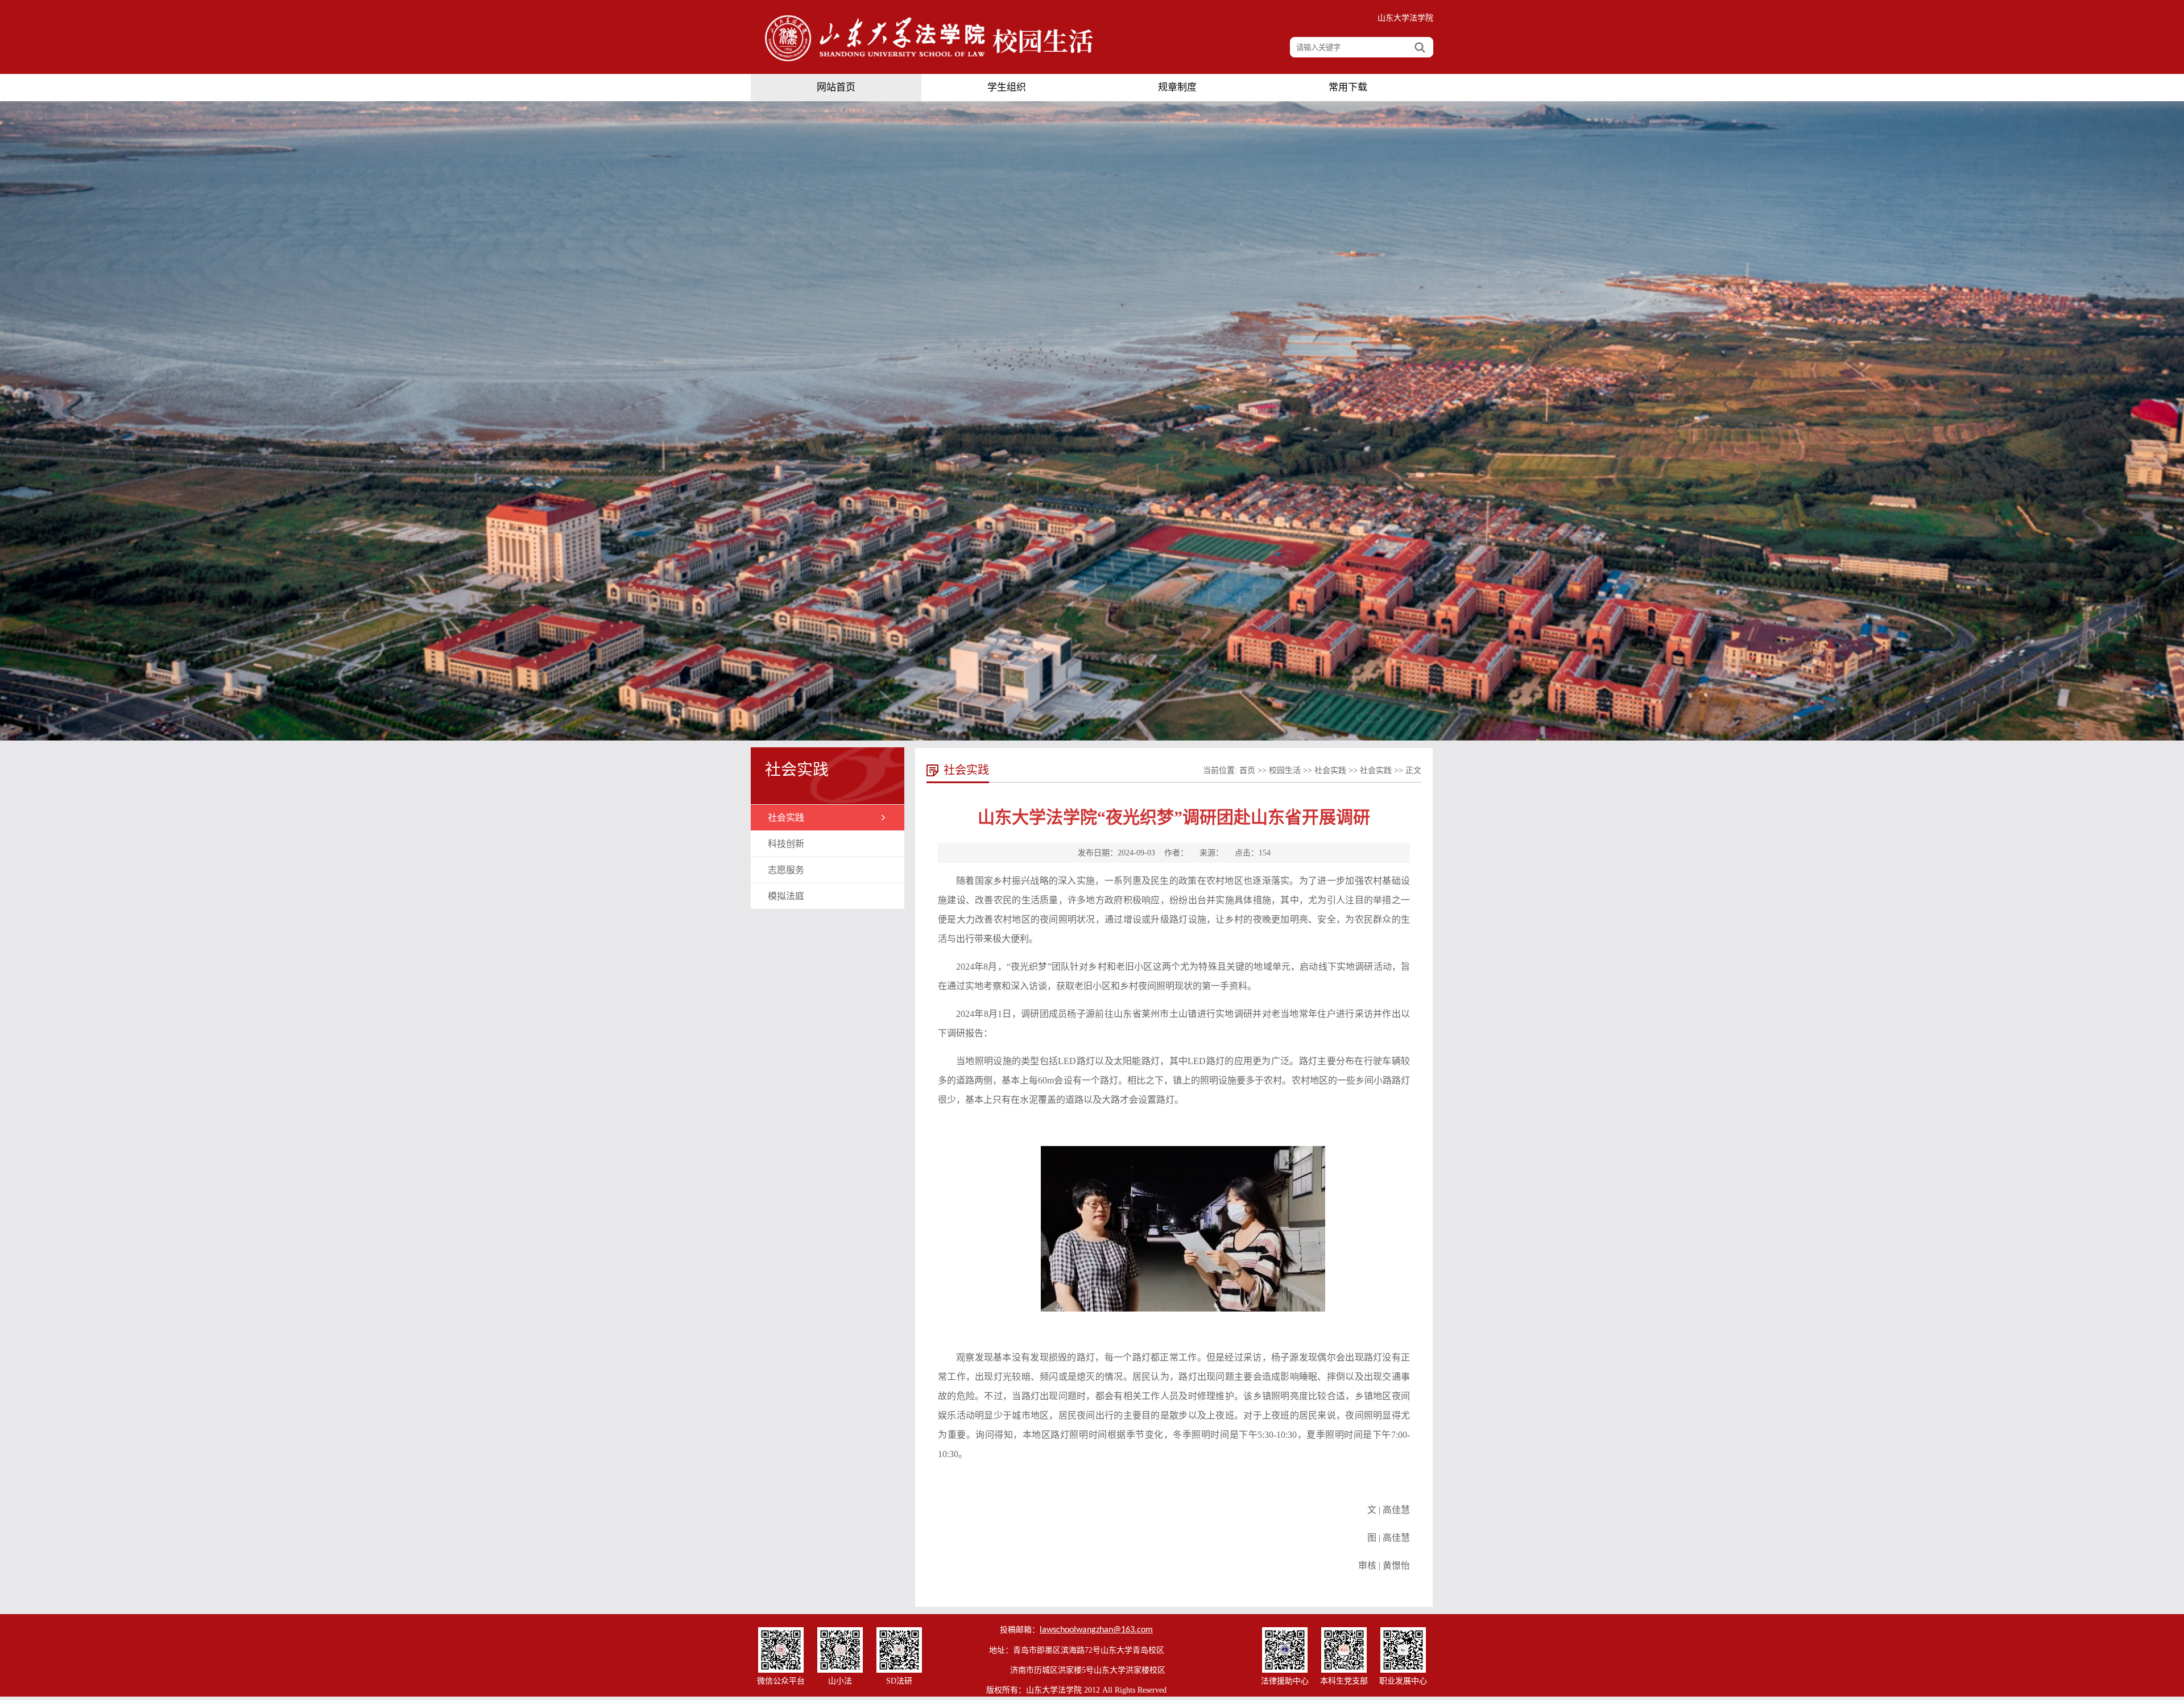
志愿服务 (786, 870)
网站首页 (836, 87)
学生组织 (1007, 87)
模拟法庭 (786, 896)
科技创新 (786, 844)
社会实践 (786, 818)
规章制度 (1177, 87)
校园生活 (1285, 770)
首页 (1247, 770)
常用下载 (1348, 87)
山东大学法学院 (1405, 18)
